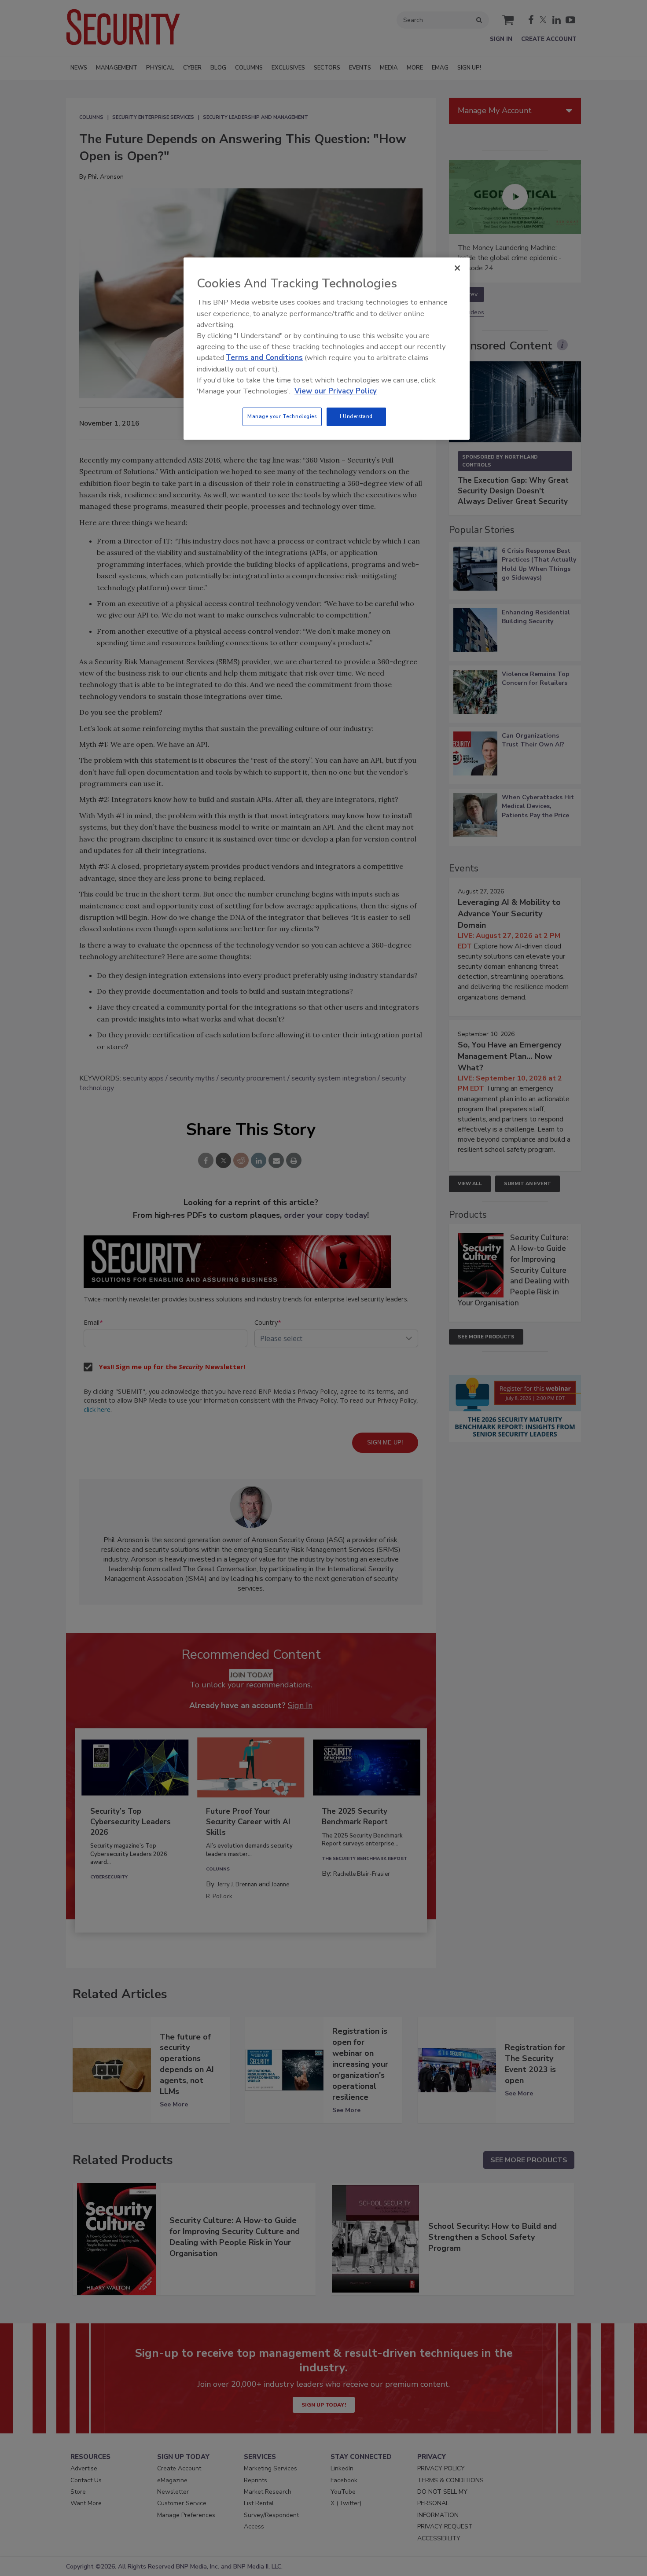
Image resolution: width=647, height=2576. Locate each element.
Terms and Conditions (264, 358)
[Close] (457, 268)
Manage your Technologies (282, 416)
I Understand (356, 416)
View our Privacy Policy (336, 391)
